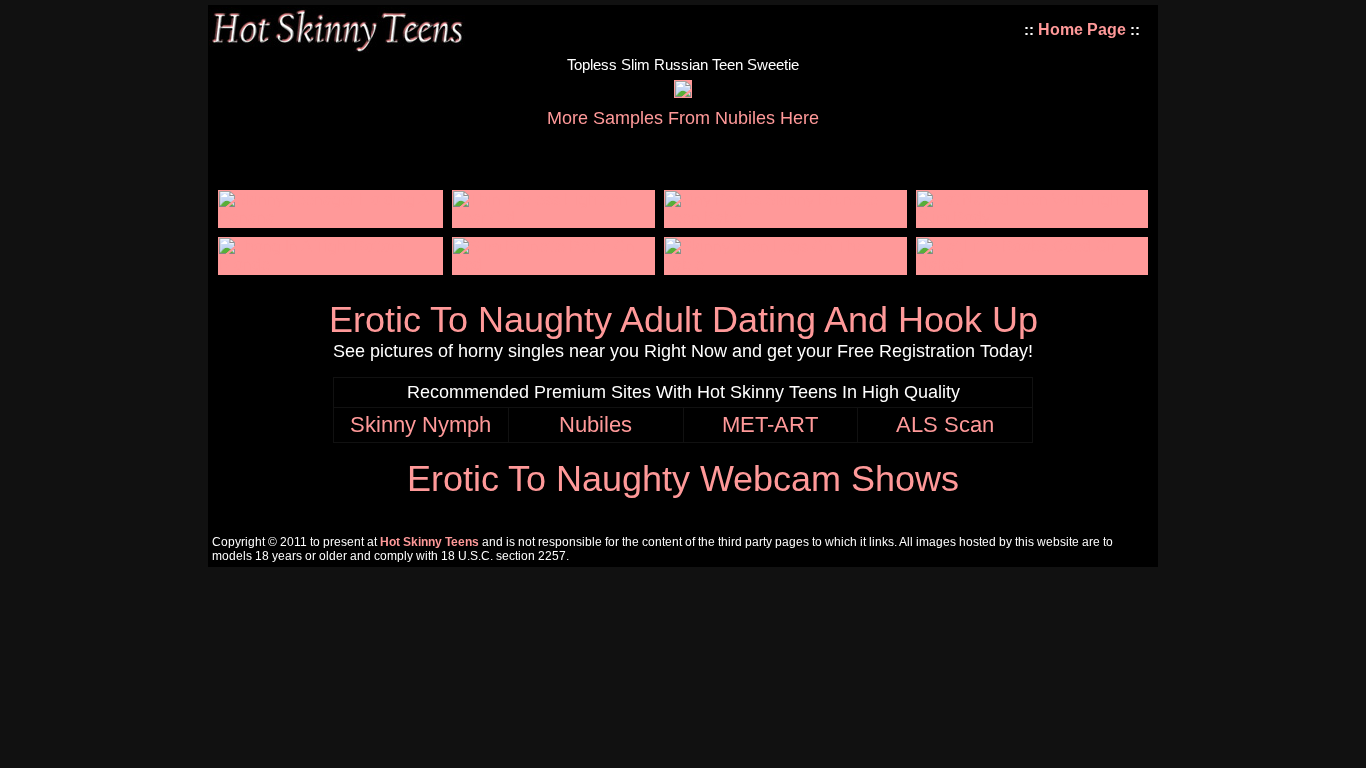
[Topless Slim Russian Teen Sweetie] (683, 91)
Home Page (1082, 29)
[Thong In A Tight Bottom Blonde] (330, 264)
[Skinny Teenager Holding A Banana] (330, 217)
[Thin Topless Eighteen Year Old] (553, 217)
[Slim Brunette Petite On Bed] (553, 264)
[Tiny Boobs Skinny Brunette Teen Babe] (785, 217)
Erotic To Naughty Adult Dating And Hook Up (683, 319)
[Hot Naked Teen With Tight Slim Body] (1032, 217)
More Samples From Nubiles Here (683, 118)
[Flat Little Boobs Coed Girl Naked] (1032, 264)
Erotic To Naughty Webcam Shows (683, 478)
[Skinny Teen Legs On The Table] (785, 264)
